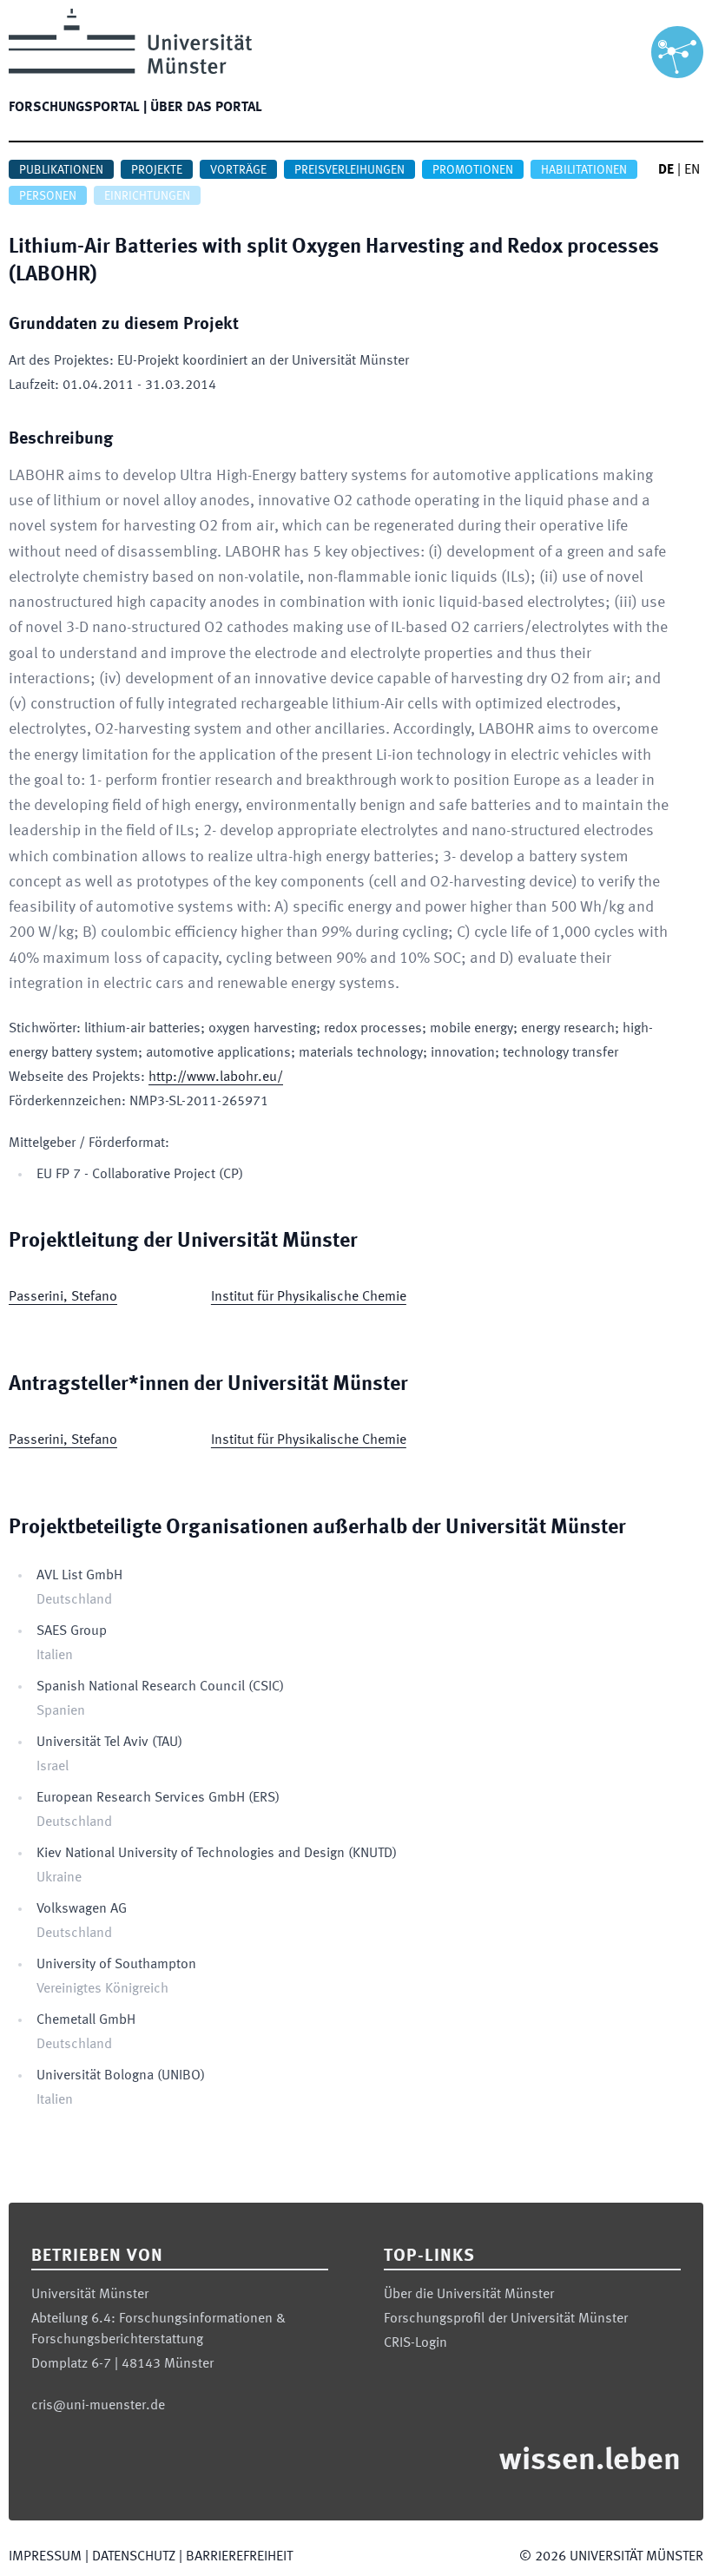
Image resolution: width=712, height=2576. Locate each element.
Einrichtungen (147, 196)
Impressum (45, 2557)
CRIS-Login (415, 2343)
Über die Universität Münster (469, 2295)
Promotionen (473, 170)
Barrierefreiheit (239, 2557)
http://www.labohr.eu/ (216, 1077)
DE (666, 170)
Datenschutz (134, 2557)
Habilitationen (584, 170)
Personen (48, 196)
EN (692, 170)
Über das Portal (206, 108)
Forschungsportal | (78, 108)
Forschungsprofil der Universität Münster (506, 2319)
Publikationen (61, 170)
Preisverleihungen (349, 170)
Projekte (157, 170)
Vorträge (238, 170)
